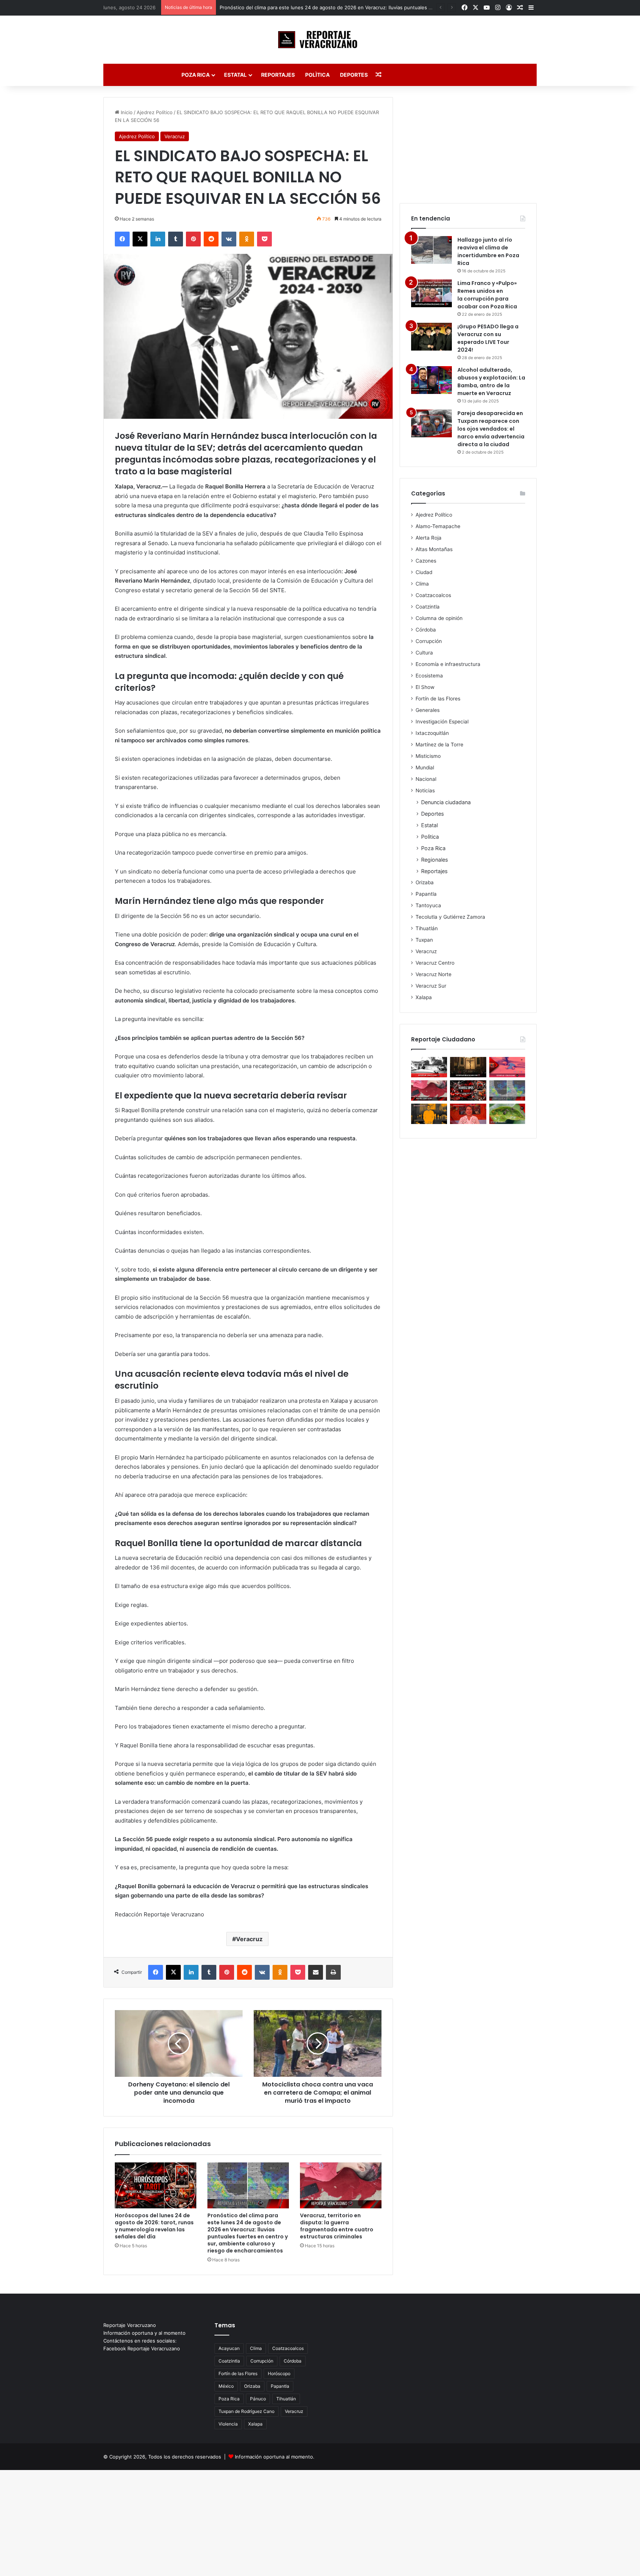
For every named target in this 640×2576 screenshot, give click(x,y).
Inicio (126, 112)
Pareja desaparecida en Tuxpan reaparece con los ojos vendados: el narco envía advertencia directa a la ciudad (491, 429)
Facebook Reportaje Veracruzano (142, 2348)
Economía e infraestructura (448, 664)
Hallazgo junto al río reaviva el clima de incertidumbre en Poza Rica (488, 251)
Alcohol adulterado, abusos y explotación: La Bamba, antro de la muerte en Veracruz (491, 382)
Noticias (425, 790)
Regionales (434, 860)
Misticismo (428, 756)
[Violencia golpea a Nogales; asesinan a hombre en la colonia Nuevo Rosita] (507, 1067)
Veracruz (175, 136)
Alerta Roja (429, 538)
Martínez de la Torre (439, 745)
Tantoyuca (428, 905)
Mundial (425, 768)
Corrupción (429, 641)
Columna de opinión (439, 618)
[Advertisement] (468, 143)
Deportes (354, 75)
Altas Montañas (434, 549)
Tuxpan (424, 940)
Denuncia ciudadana (446, 802)
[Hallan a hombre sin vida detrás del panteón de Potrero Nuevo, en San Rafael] (429, 1067)
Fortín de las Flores (438, 699)
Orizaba (425, 882)
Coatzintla (428, 607)
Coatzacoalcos (433, 595)
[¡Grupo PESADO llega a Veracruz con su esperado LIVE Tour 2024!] (431, 337)
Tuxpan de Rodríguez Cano (246, 2411)
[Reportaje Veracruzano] (320, 40)
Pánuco (258, 2399)
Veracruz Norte (434, 974)
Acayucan (229, 2348)
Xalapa (424, 997)
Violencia (228, 2424)
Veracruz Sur (431, 986)
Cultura (424, 653)
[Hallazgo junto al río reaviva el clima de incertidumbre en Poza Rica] (431, 250)
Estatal (235, 75)
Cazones (426, 561)
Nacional (426, 779)
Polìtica (317, 75)
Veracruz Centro (435, 963)
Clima (422, 584)
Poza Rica (196, 75)
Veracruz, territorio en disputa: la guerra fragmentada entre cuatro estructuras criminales (337, 2226)
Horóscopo (279, 2373)
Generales (428, 710)
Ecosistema (429, 676)
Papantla (426, 894)
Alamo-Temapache (438, 526)
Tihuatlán (427, 928)
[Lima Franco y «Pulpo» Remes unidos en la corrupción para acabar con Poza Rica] (431, 293)
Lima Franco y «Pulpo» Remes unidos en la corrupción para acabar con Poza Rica (487, 295)
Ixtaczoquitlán (432, 733)
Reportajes (278, 75)
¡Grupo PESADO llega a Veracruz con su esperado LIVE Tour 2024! (488, 338)
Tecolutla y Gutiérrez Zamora (450, 917)
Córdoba (426, 630)
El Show (425, 687)
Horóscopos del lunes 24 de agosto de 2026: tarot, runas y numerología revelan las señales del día (154, 2226)
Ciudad (424, 572)
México (226, 2386)
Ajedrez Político (155, 112)
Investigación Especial (442, 722)
